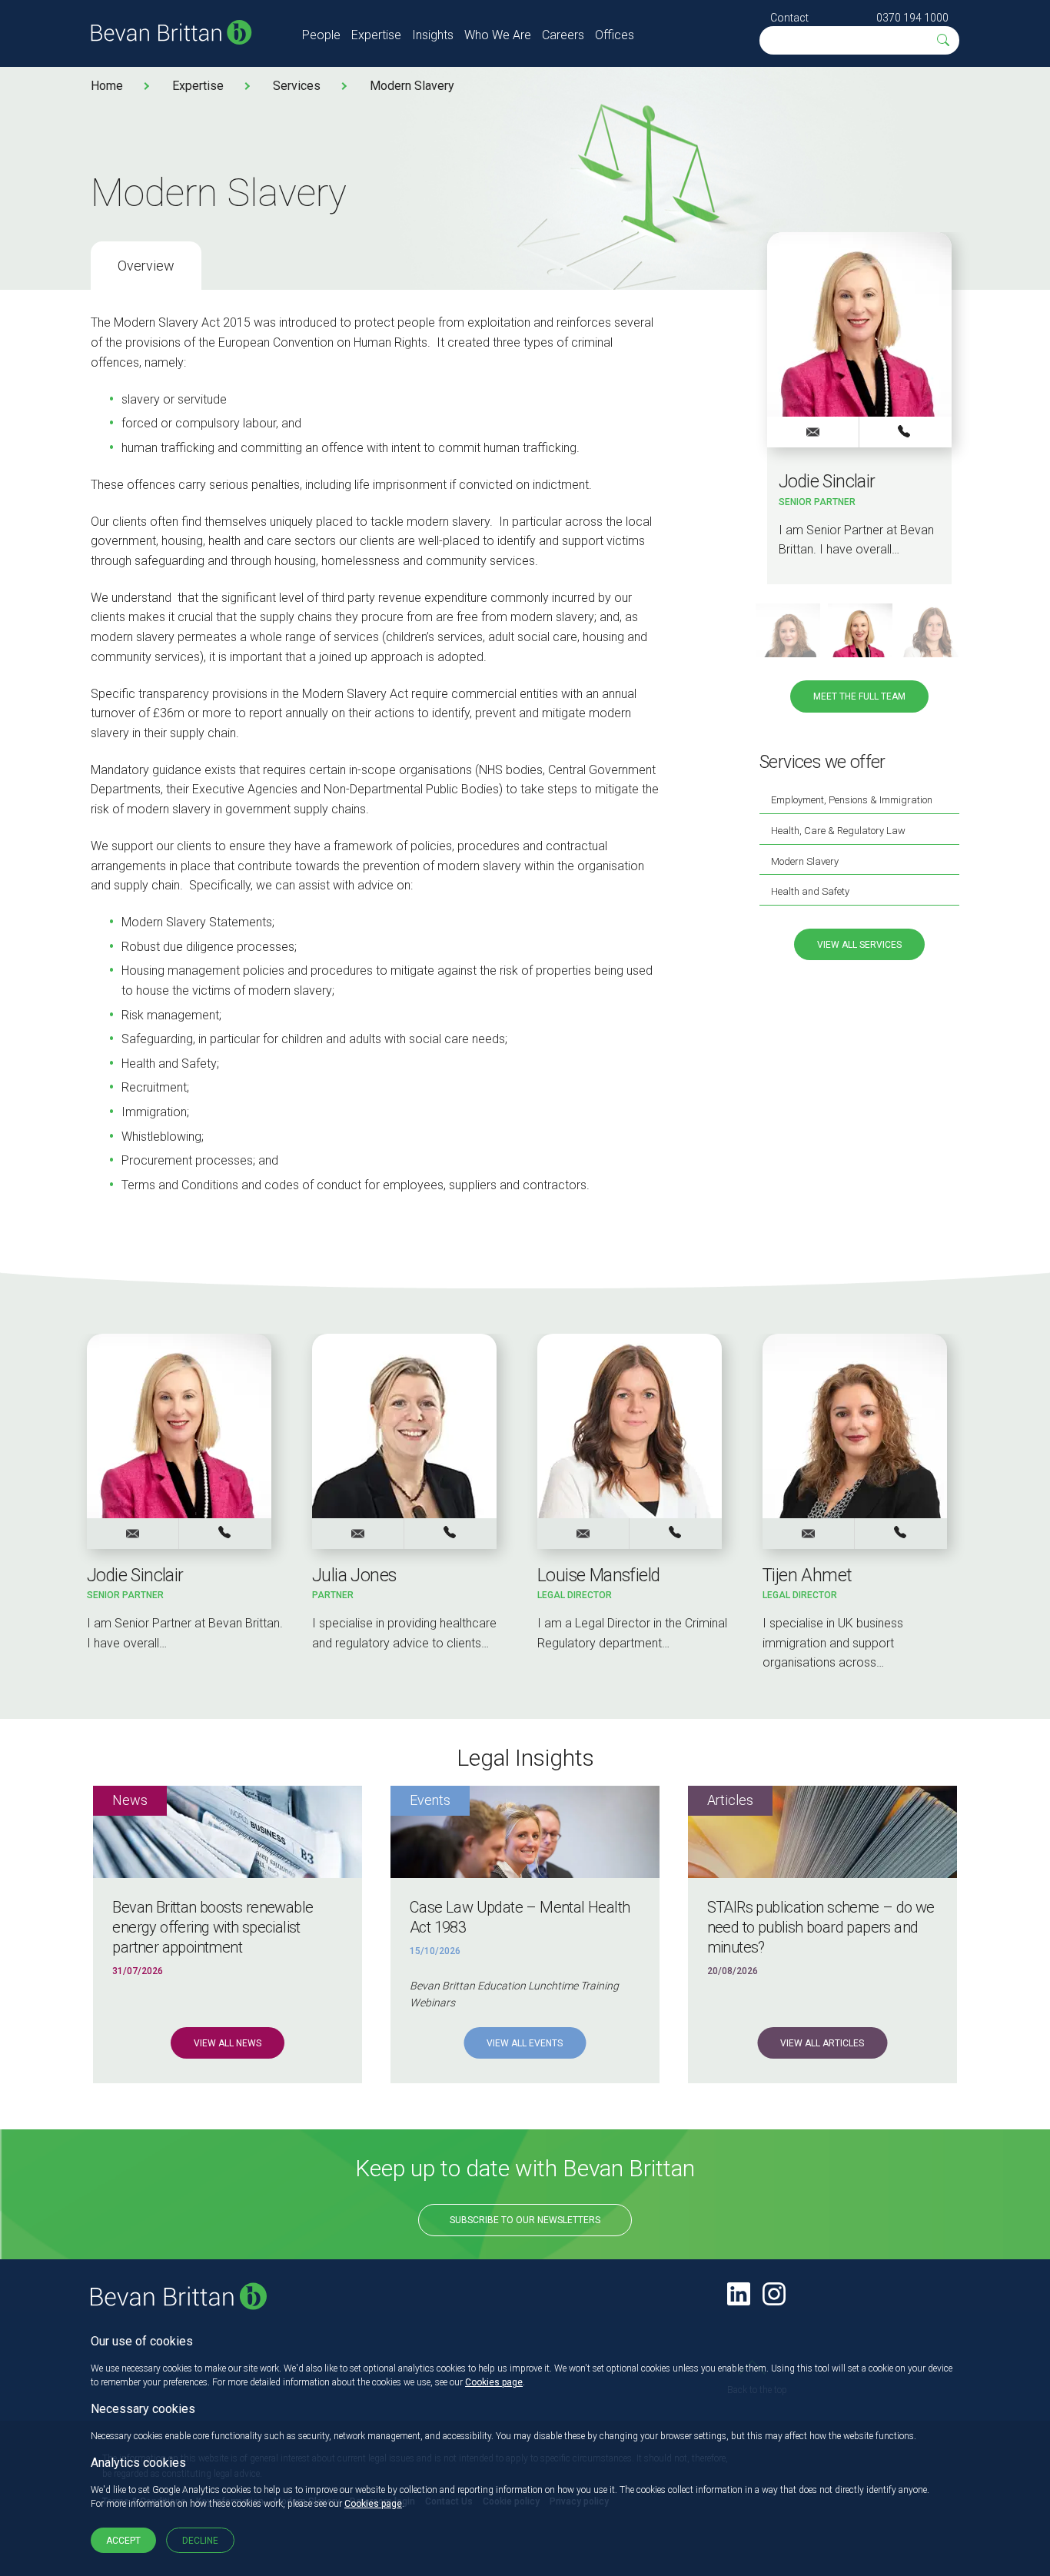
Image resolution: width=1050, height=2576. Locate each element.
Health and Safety (810, 891)
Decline (200, 2541)
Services (297, 86)
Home (107, 86)
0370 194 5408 (450, 1533)
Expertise (376, 35)
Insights (433, 35)
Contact (789, 18)
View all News (228, 2043)
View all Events (525, 2043)
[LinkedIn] (739, 2294)
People (321, 35)
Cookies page (494, 2382)
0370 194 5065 (676, 1533)
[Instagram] (774, 2294)
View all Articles (822, 2043)
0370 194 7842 (901, 1533)
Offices (615, 35)
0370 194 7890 (905, 431)
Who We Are (498, 35)
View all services (859, 945)
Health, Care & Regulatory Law (838, 831)
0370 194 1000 (912, 18)
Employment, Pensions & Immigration (852, 800)
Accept (123, 2541)
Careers (563, 35)
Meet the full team (859, 696)
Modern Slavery (412, 86)
